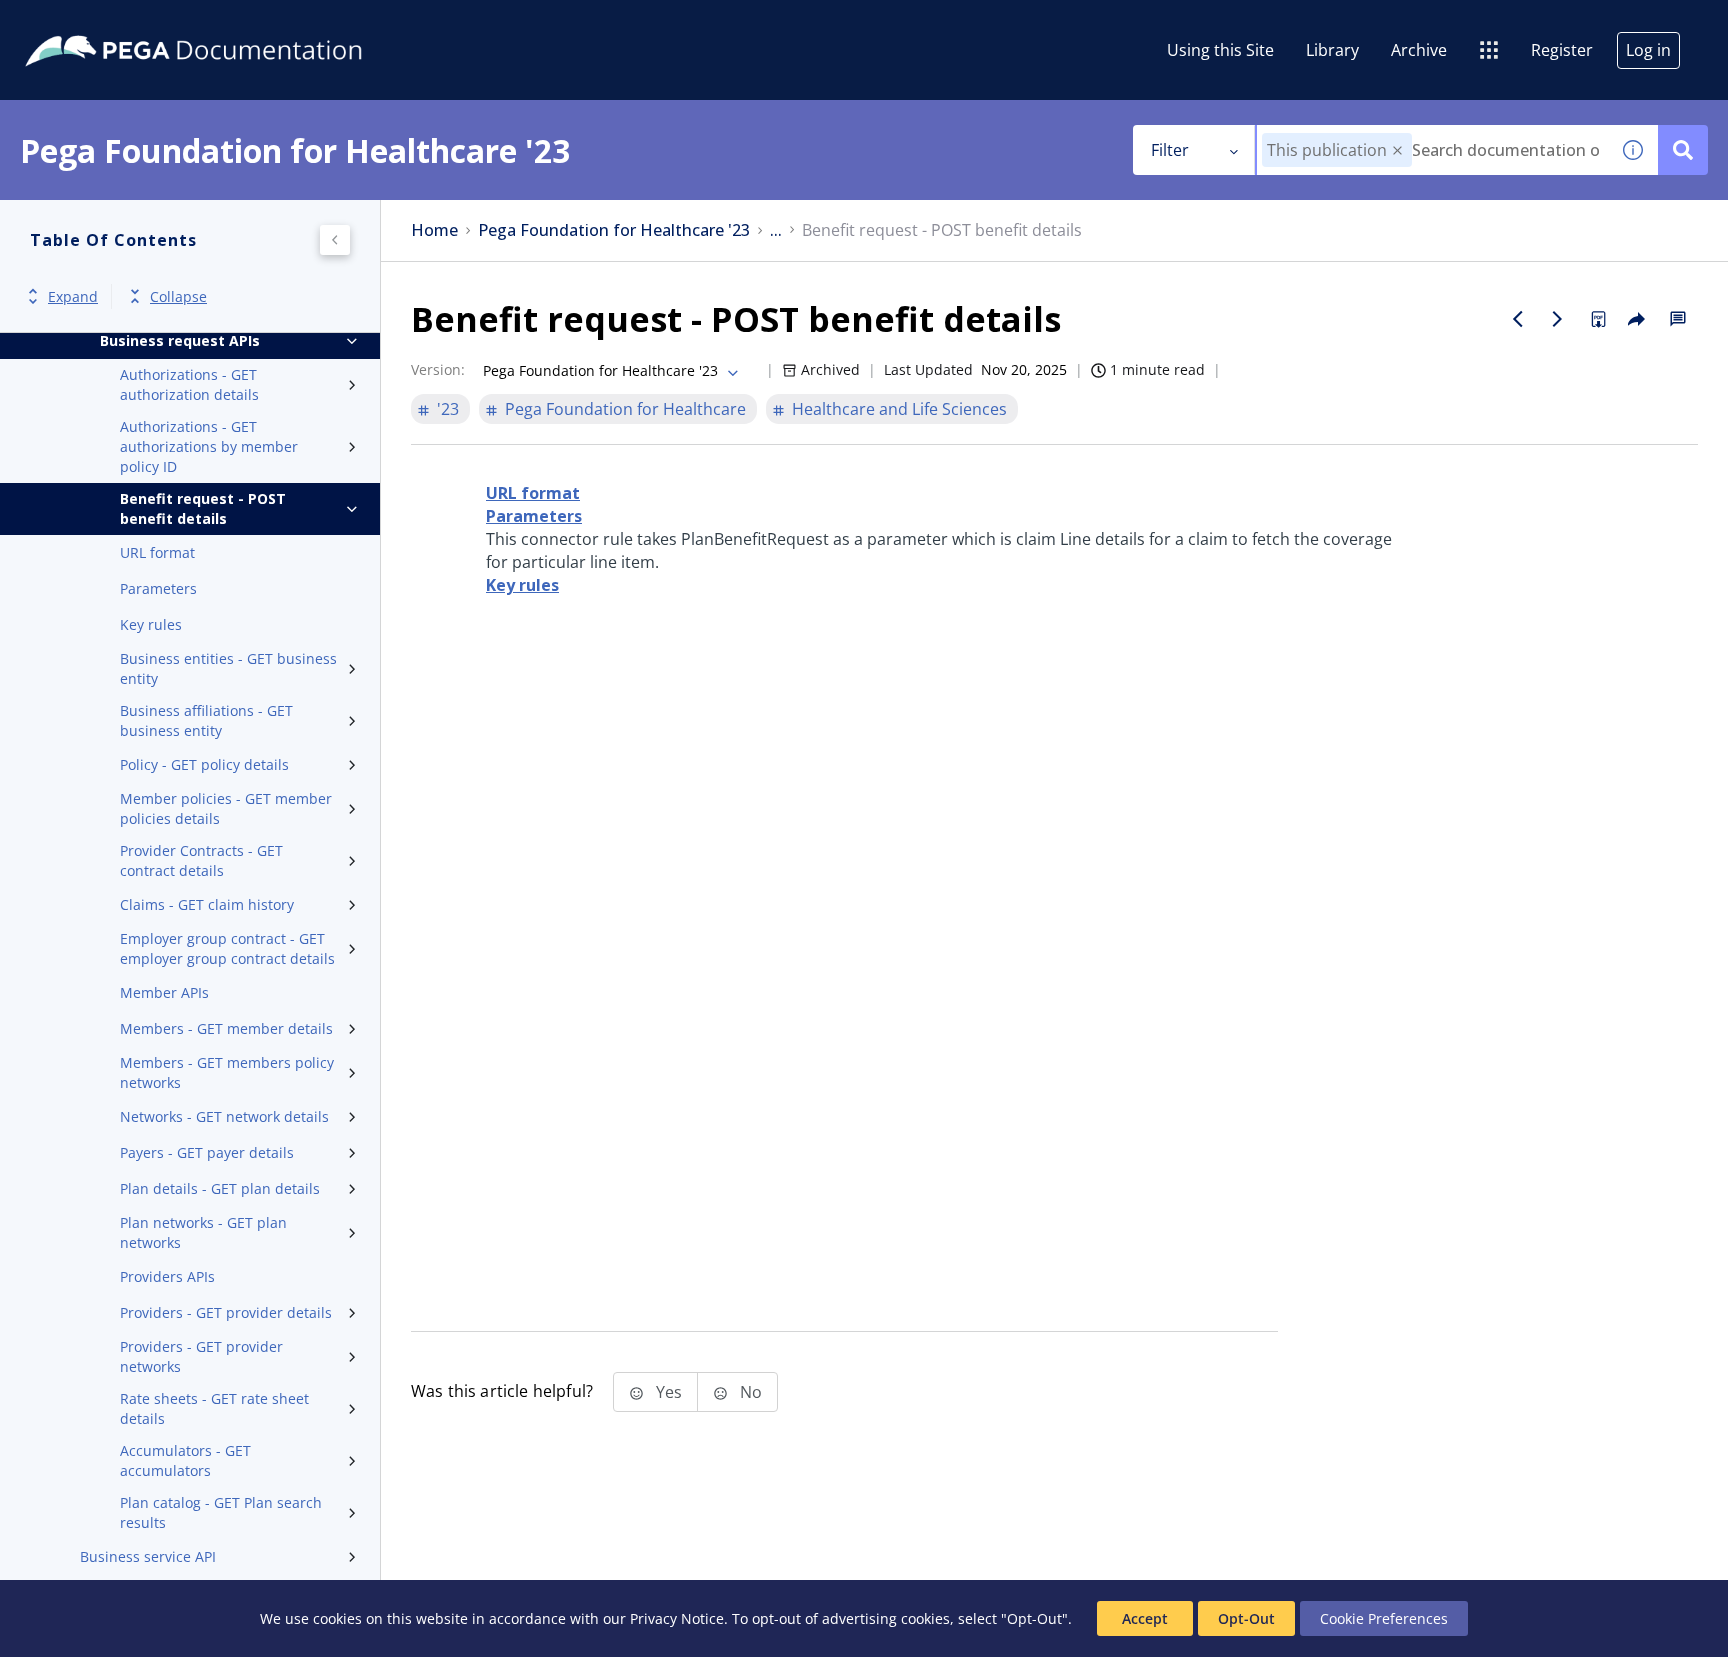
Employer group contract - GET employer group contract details (227, 948)
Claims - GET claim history (207, 904)
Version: (438, 369)
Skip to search (242, 23)
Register (1562, 50)
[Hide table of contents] (335, 240)
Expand (73, 296)
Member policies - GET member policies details (226, 808)
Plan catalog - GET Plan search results (221, 1512)
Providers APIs (167, 1276)
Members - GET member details (226, 1028)
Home (434, 230)
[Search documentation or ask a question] (1683, 150)
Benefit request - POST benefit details (203, 508)
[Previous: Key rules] (1518, 319)
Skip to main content (89, 23)
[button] (1397, 150)
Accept (1145, 1618)
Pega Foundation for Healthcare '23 (614, 230)
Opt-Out (1246, 1618)
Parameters (158, 588)
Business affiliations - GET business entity (206, 720)
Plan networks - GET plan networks (203, 1232)
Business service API (148, 1556)
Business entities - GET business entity (228, 668)
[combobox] (1432, 150)
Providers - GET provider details (226, 1312)
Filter (1170, 150)
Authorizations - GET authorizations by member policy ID (209, 446)
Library (1332, 50)
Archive (1419, 50)
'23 (448, 409)
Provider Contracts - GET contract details (201, 860)
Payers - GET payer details (207, 1152)
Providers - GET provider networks (201, 1356)
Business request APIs (180, 340)
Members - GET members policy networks (227, 1072)
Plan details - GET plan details (220, 1188)
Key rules (151, 624)
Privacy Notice (677, 1618)
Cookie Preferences (1384, 1618)
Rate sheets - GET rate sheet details (214, 1408)
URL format (157, 552)
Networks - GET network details (224, 1116)
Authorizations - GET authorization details (189, 384)
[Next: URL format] (1558, 319)
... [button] (776, 230)
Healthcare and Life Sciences (899, 409)
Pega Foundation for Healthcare (625, 409)
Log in (1648, 50)
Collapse (178, 296)
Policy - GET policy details (204, 764)
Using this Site (1220, 50)
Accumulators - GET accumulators (185, 1460)
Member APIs (164, 992)
